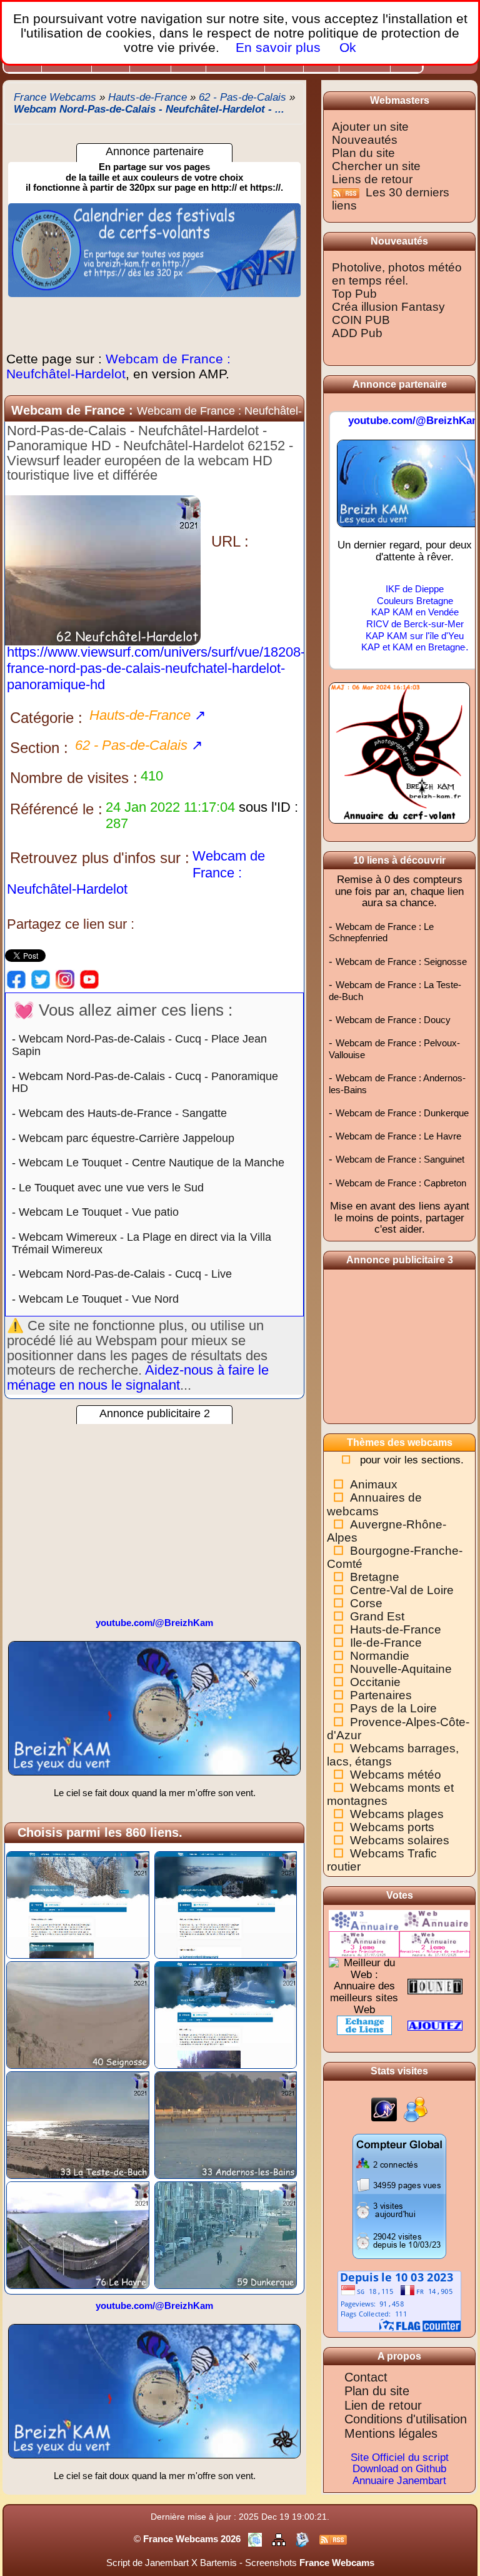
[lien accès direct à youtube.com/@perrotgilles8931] (89, 979)
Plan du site (363, 153)
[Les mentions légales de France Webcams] (256, 2539)
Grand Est (377, 1616)
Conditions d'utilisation (406, 2419)
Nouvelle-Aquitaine (401, 1669)
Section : (39, 748)
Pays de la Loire (393, 1708)
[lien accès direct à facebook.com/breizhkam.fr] (16, 979)
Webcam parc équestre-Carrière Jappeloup (127, 1138)
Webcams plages (397, 1814)
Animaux (374, 1484)
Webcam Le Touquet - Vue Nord (99, 1299)
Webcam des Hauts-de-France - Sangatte (123, 1113)
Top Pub (354, 294)
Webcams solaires (400, 1840)
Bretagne (375, 1577)
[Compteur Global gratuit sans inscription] (399, 2195)
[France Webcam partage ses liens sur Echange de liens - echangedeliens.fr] (364, 2025)
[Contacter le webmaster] (304, 2539)
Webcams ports (392, 1827)
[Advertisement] (154, 1512)
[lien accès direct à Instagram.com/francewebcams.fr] (65, 979)
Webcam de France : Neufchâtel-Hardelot (118, 366)
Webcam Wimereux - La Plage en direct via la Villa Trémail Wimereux (142, 1243)
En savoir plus (278, 47)
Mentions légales (391, 2433)
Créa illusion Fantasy (388, 307)
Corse (366, 1603)
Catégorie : (46, 718)
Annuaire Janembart (399, 2481)
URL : (230, 541)
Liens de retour (372, 179)
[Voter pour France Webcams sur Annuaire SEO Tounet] (435, 1986)
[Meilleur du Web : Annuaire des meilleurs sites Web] (364, 1986)
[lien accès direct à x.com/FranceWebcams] (41, 979)
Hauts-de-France (396, 1629)
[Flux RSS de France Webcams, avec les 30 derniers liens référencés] (347, 192)
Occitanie (375, 1682)
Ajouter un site (370, 127)
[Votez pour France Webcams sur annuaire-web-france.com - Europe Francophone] (364, 1943)
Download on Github (399, 2469)
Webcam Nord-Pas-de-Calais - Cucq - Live (125, 1274)
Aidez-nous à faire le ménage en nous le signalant (138, 1377)
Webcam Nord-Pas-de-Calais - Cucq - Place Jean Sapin (139, 1045)
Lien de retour (383, 2405)
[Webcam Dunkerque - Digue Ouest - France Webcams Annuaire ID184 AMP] (226, 2234)
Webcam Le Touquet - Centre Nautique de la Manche (152, 1163)
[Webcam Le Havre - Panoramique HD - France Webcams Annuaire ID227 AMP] (78, 2234)
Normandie (380, 1656)
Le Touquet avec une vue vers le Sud (111, 1188)
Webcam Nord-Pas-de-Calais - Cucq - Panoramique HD (145, 1083)
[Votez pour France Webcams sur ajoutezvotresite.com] (435, 2025)
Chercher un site (376, 166)
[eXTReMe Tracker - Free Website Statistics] (384, 2109)
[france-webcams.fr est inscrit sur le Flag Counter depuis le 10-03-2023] (399, 2301)
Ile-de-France (386, 1643)
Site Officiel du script (400, 2457)
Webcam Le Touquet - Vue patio (99, 1212)
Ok (346, 47)
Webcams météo (396, 1775)
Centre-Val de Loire (402, 1590)
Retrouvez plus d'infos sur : (100, 858)
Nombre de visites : (74, 778)
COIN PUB (361, 320)
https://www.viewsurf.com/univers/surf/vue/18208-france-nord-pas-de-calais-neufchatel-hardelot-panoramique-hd (156, 668)
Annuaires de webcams (374, 1504)
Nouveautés (365, 140)
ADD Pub (357, 333)
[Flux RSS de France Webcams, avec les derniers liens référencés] (333, 2539)
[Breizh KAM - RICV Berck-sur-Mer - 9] (154, 1713)
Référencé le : (56, 809)
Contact (366, 2377)
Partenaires (381, 1695)
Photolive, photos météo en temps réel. (397, 274)
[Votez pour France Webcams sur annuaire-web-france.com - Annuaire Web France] (435, 1920)
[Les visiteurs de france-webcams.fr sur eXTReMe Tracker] (416, 2109)
